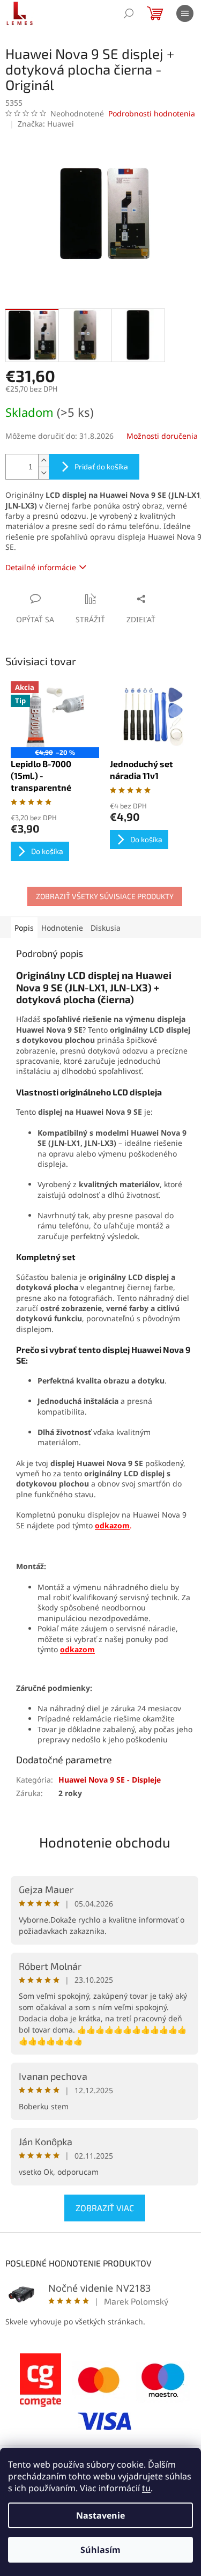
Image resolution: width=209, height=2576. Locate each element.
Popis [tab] (24, 928)
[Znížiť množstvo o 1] (43, 473)
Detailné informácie (41, 567)
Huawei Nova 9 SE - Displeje (110, 1780)
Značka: (46, 124)
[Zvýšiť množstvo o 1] (43, 461)
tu (146, 2488)
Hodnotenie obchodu (105, 1842)
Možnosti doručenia (162, 436)
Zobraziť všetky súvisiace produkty (105, 896)
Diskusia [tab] (106, 928)
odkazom (77, 1649)
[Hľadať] (129, 13)
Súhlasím (100, 2550)
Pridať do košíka (101, 466)
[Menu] (185, 13)
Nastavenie (100, 2515)
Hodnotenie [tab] (62, 928)
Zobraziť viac (105, 2208)
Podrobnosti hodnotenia (152, 113)
